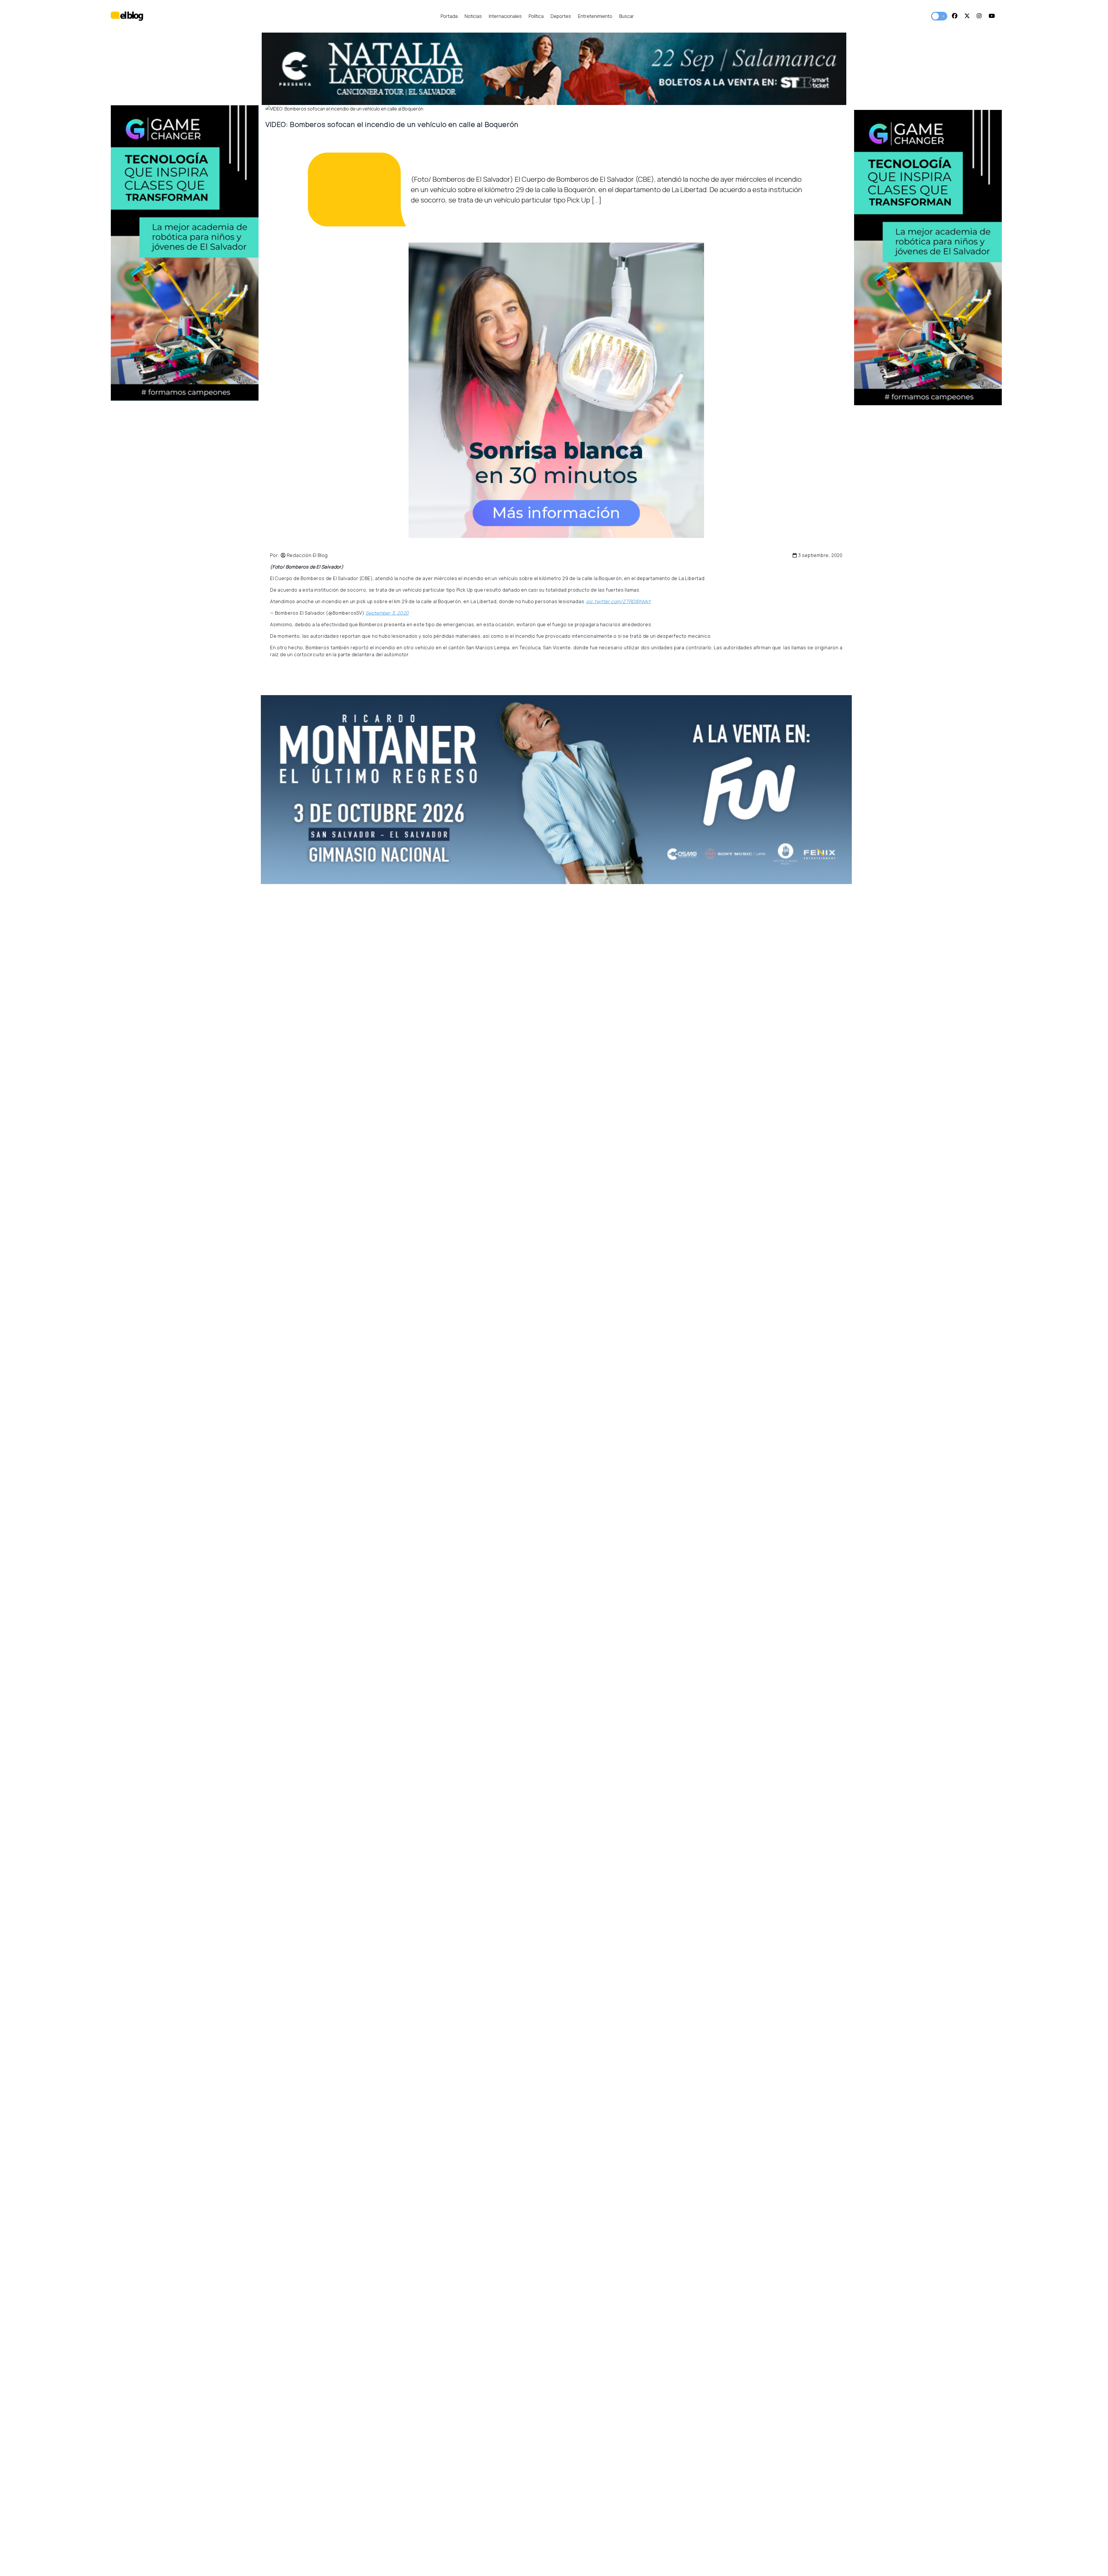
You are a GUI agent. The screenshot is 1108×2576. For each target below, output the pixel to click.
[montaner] (185, 253)
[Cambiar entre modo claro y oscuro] (939, 16)
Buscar (627, 16)
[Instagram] (979, 16)
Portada (449, 16)
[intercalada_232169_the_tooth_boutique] (556, 390)
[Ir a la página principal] (127, 16)
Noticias (473, 16)
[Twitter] (967, 16)
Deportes (561, 16)
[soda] (556, 790)
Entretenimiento (595, 16)
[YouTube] (992, 16)
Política (536, 16)
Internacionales (505, 16)
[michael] (928, 258)
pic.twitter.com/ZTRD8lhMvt (618, 601)
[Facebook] (955, 16)
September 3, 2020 (387, 613)
